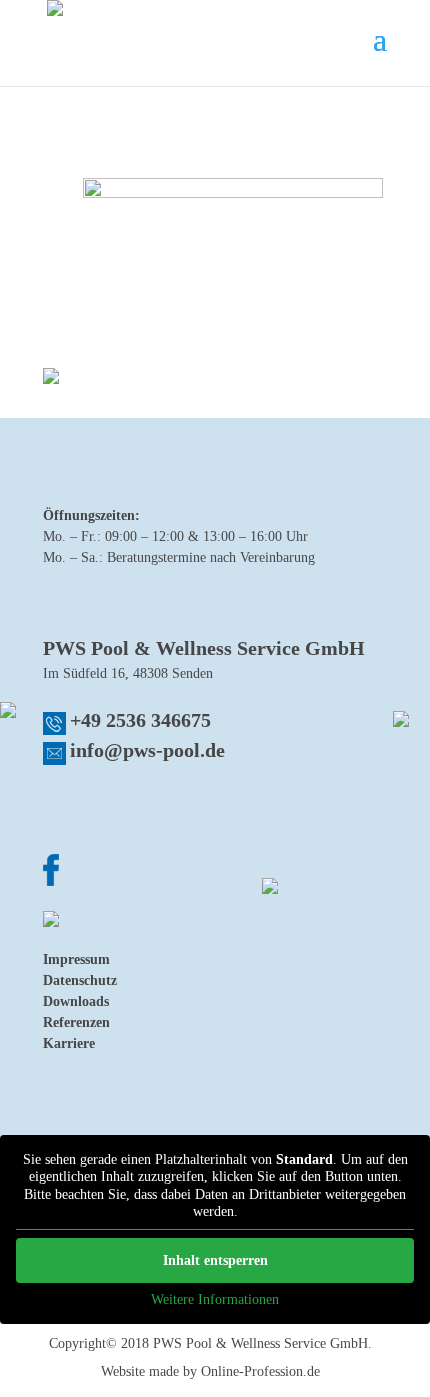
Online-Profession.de (260, 1371)
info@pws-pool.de (147, 750)
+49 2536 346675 (140, 720)
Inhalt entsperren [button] (215, 1260)
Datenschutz (80, 980)
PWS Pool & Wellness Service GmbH (260, 1343)
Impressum (76, 959)
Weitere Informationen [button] (215, 1299)
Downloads (76, 1001)
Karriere (69, 1043)
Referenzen (76, 1022)
